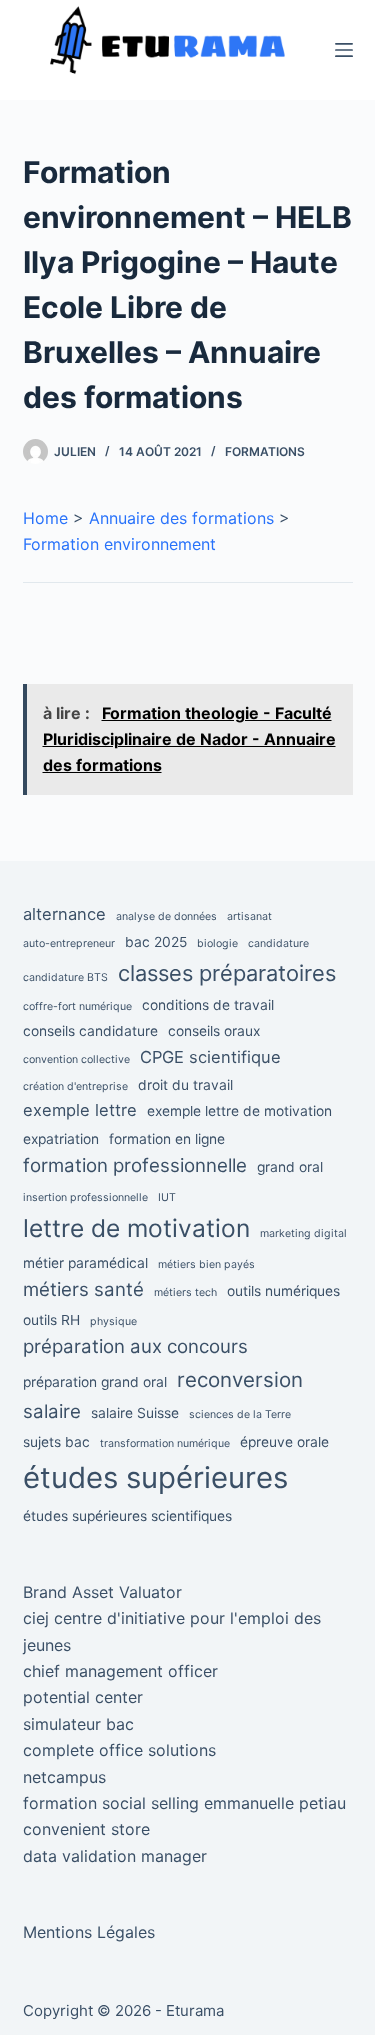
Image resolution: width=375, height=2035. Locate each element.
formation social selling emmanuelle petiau (184, 1803)
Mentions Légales (89, 1932)
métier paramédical (85, 1263)
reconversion (240, 1379)
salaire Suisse (135, 1413)
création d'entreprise (75, 1086)
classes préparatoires (227, 973)
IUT (167, 1197)
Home (45, 518)
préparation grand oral (95, 1382)
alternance (64, 914)
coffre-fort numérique (77, 1006)
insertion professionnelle (85, 1197)
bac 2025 (156, 942)
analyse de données (166, 916)
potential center (83, 1697)
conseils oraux (214, 1031)
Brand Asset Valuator (102, 1592)
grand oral (290, 1167)
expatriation (61, 1139)
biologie (217, 943)
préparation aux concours (135, 1346)
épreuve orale (284, 1442)
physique (113, 1321)
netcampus (64, 1777)
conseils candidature (90, 1031)
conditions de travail (208, 1005)
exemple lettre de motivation (239, 1111)
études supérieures (155, 1477)
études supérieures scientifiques (127, 1516)
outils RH (51, 1320)
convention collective (76, 1059)
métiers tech (185, 1292)
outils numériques (283, 1291)
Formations (265, 451)
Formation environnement (119, 544)
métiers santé (83, 1289)
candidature (278, 943)
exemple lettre (80, 1110)
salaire (52, 1411)
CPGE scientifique (210, 1057)
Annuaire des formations (181, 518)
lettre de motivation (136, 1228)
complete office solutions (119, 1750)
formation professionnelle (135, 1165)
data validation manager (115, 1856)
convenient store (86, 1829)
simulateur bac (78, 1724)
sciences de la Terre (240, 1414)
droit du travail (185, 1085)
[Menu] (344, 50)
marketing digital (303, 1233)
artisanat (249, 916)
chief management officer (120, 1671)
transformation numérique (165, 1443)
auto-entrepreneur (69, 943)
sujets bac (56, 1442)
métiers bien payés (206, 1264)
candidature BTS (65, 977)
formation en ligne (167, 1139)
